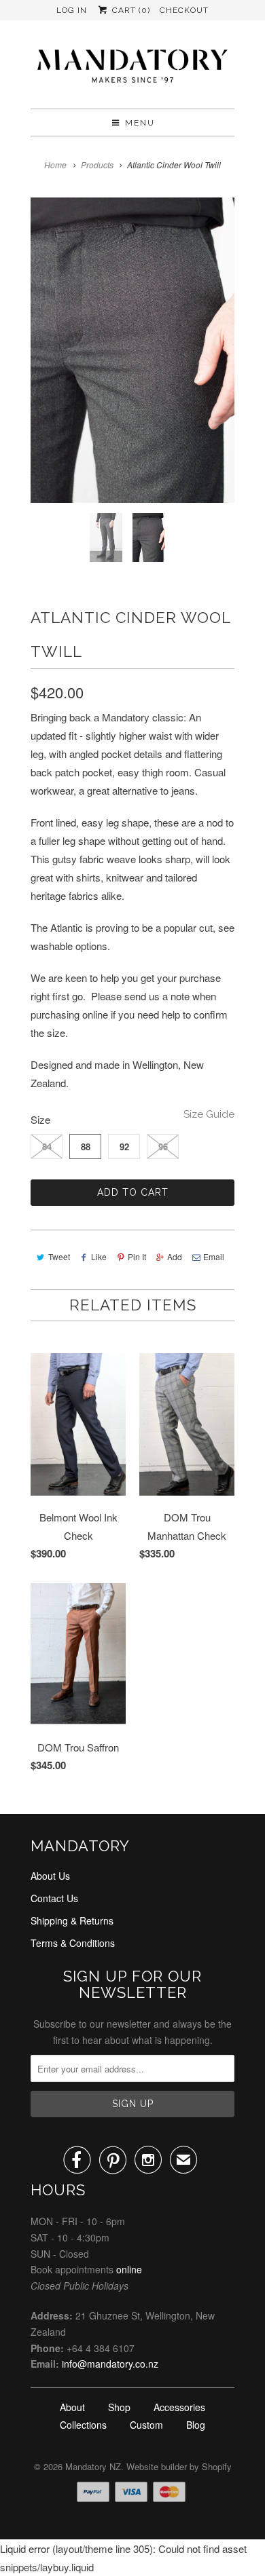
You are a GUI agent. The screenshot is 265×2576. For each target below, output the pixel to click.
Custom (146, 2425)
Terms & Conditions (73, 1943)
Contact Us (54, 1898)
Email (214, 1256)
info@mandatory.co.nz (110, 2364)
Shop (119, 2407)
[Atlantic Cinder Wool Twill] (132, 350)
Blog (196, 2425)
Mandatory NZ (93, 2466)
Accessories (179, 2407)
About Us (50, 1876)
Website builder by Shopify (179, 2466)
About (72, 2407)
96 (163, 1147)
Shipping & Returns (72, 1920)
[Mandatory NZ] (132, 70)
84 (47, 1147)
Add (175, 1256)
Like (99, 1256)
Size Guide (209, 1114)
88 (86, 1147)
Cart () (129, 10)
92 (124, 1147)
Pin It (137, 1256)
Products (97, 165)
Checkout (184, 10)
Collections (83, 2425)
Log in (72, 10)
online (129, 2269)
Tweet (59, 1256)
